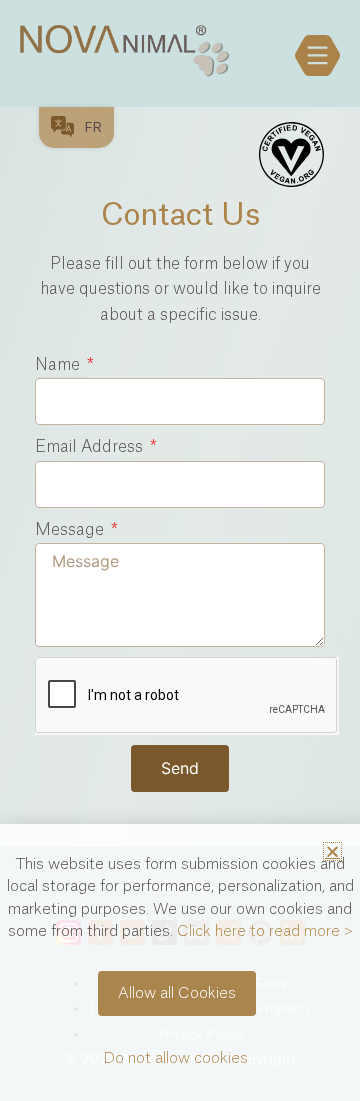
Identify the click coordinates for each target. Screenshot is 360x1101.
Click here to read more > (265, 931)
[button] (332, 851)
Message (71, 530)
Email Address (91, 447)
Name (59, 365)
